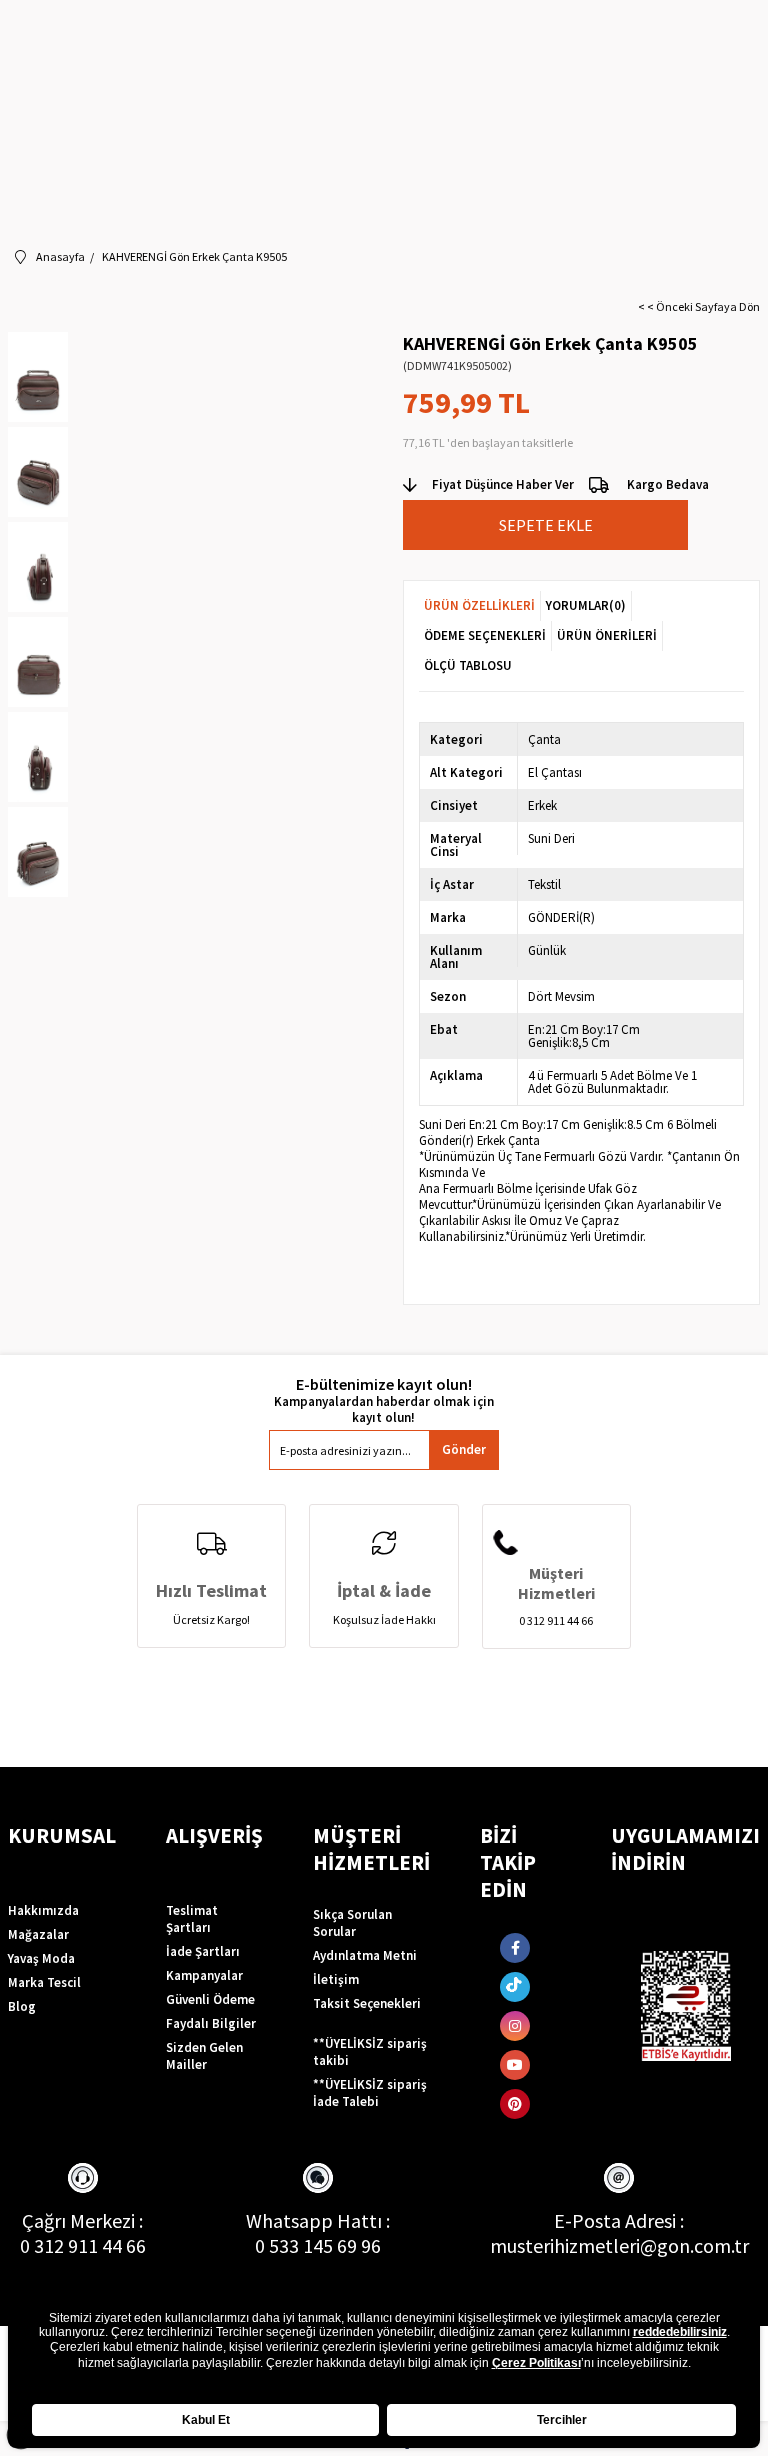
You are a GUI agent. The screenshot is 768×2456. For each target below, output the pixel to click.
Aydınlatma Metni (365, 1955)
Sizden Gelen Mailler (204, 2056)
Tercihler (562, 2420)
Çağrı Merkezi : (82, 2220)
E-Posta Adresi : (619, 2220)
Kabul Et (206, 2420)
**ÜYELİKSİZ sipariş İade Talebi (370, 2093)
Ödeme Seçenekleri (485, 635)
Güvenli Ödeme (210, 1999)
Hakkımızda (43, 1910)
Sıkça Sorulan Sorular (352, 1923)
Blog (22, 2006)
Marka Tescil (44, 1982)
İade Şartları (203, 1951)
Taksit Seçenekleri (367, 2003)
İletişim (336, 1979)
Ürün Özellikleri (479, 605)
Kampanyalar (204, 1975)
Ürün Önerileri (607, 635)
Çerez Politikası (536, 2363)
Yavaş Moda (41, 1958)
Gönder (464, 1449)
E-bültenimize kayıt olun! (384, 1384)
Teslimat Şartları (192, 1919)
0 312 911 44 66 (83, 2245)
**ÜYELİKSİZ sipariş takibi (370, 2052)
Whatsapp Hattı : (318, 2220)
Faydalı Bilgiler (211, 2023)
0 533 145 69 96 (318, 2245)
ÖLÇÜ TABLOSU (468, 665)
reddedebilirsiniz (680, 2332)
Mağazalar (38, 1934)
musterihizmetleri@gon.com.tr (619, 2245)
